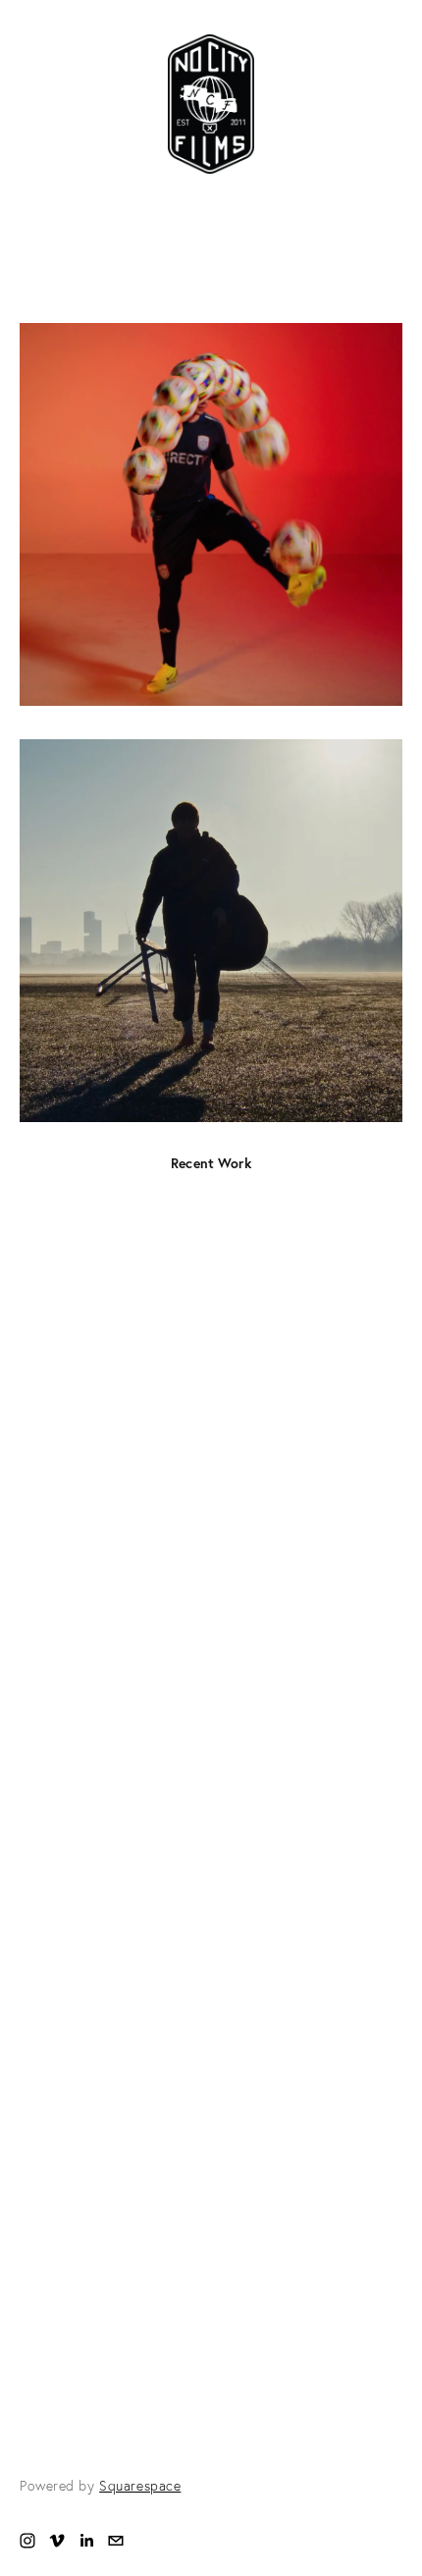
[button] (211, 1563)
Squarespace (140, 2486)
